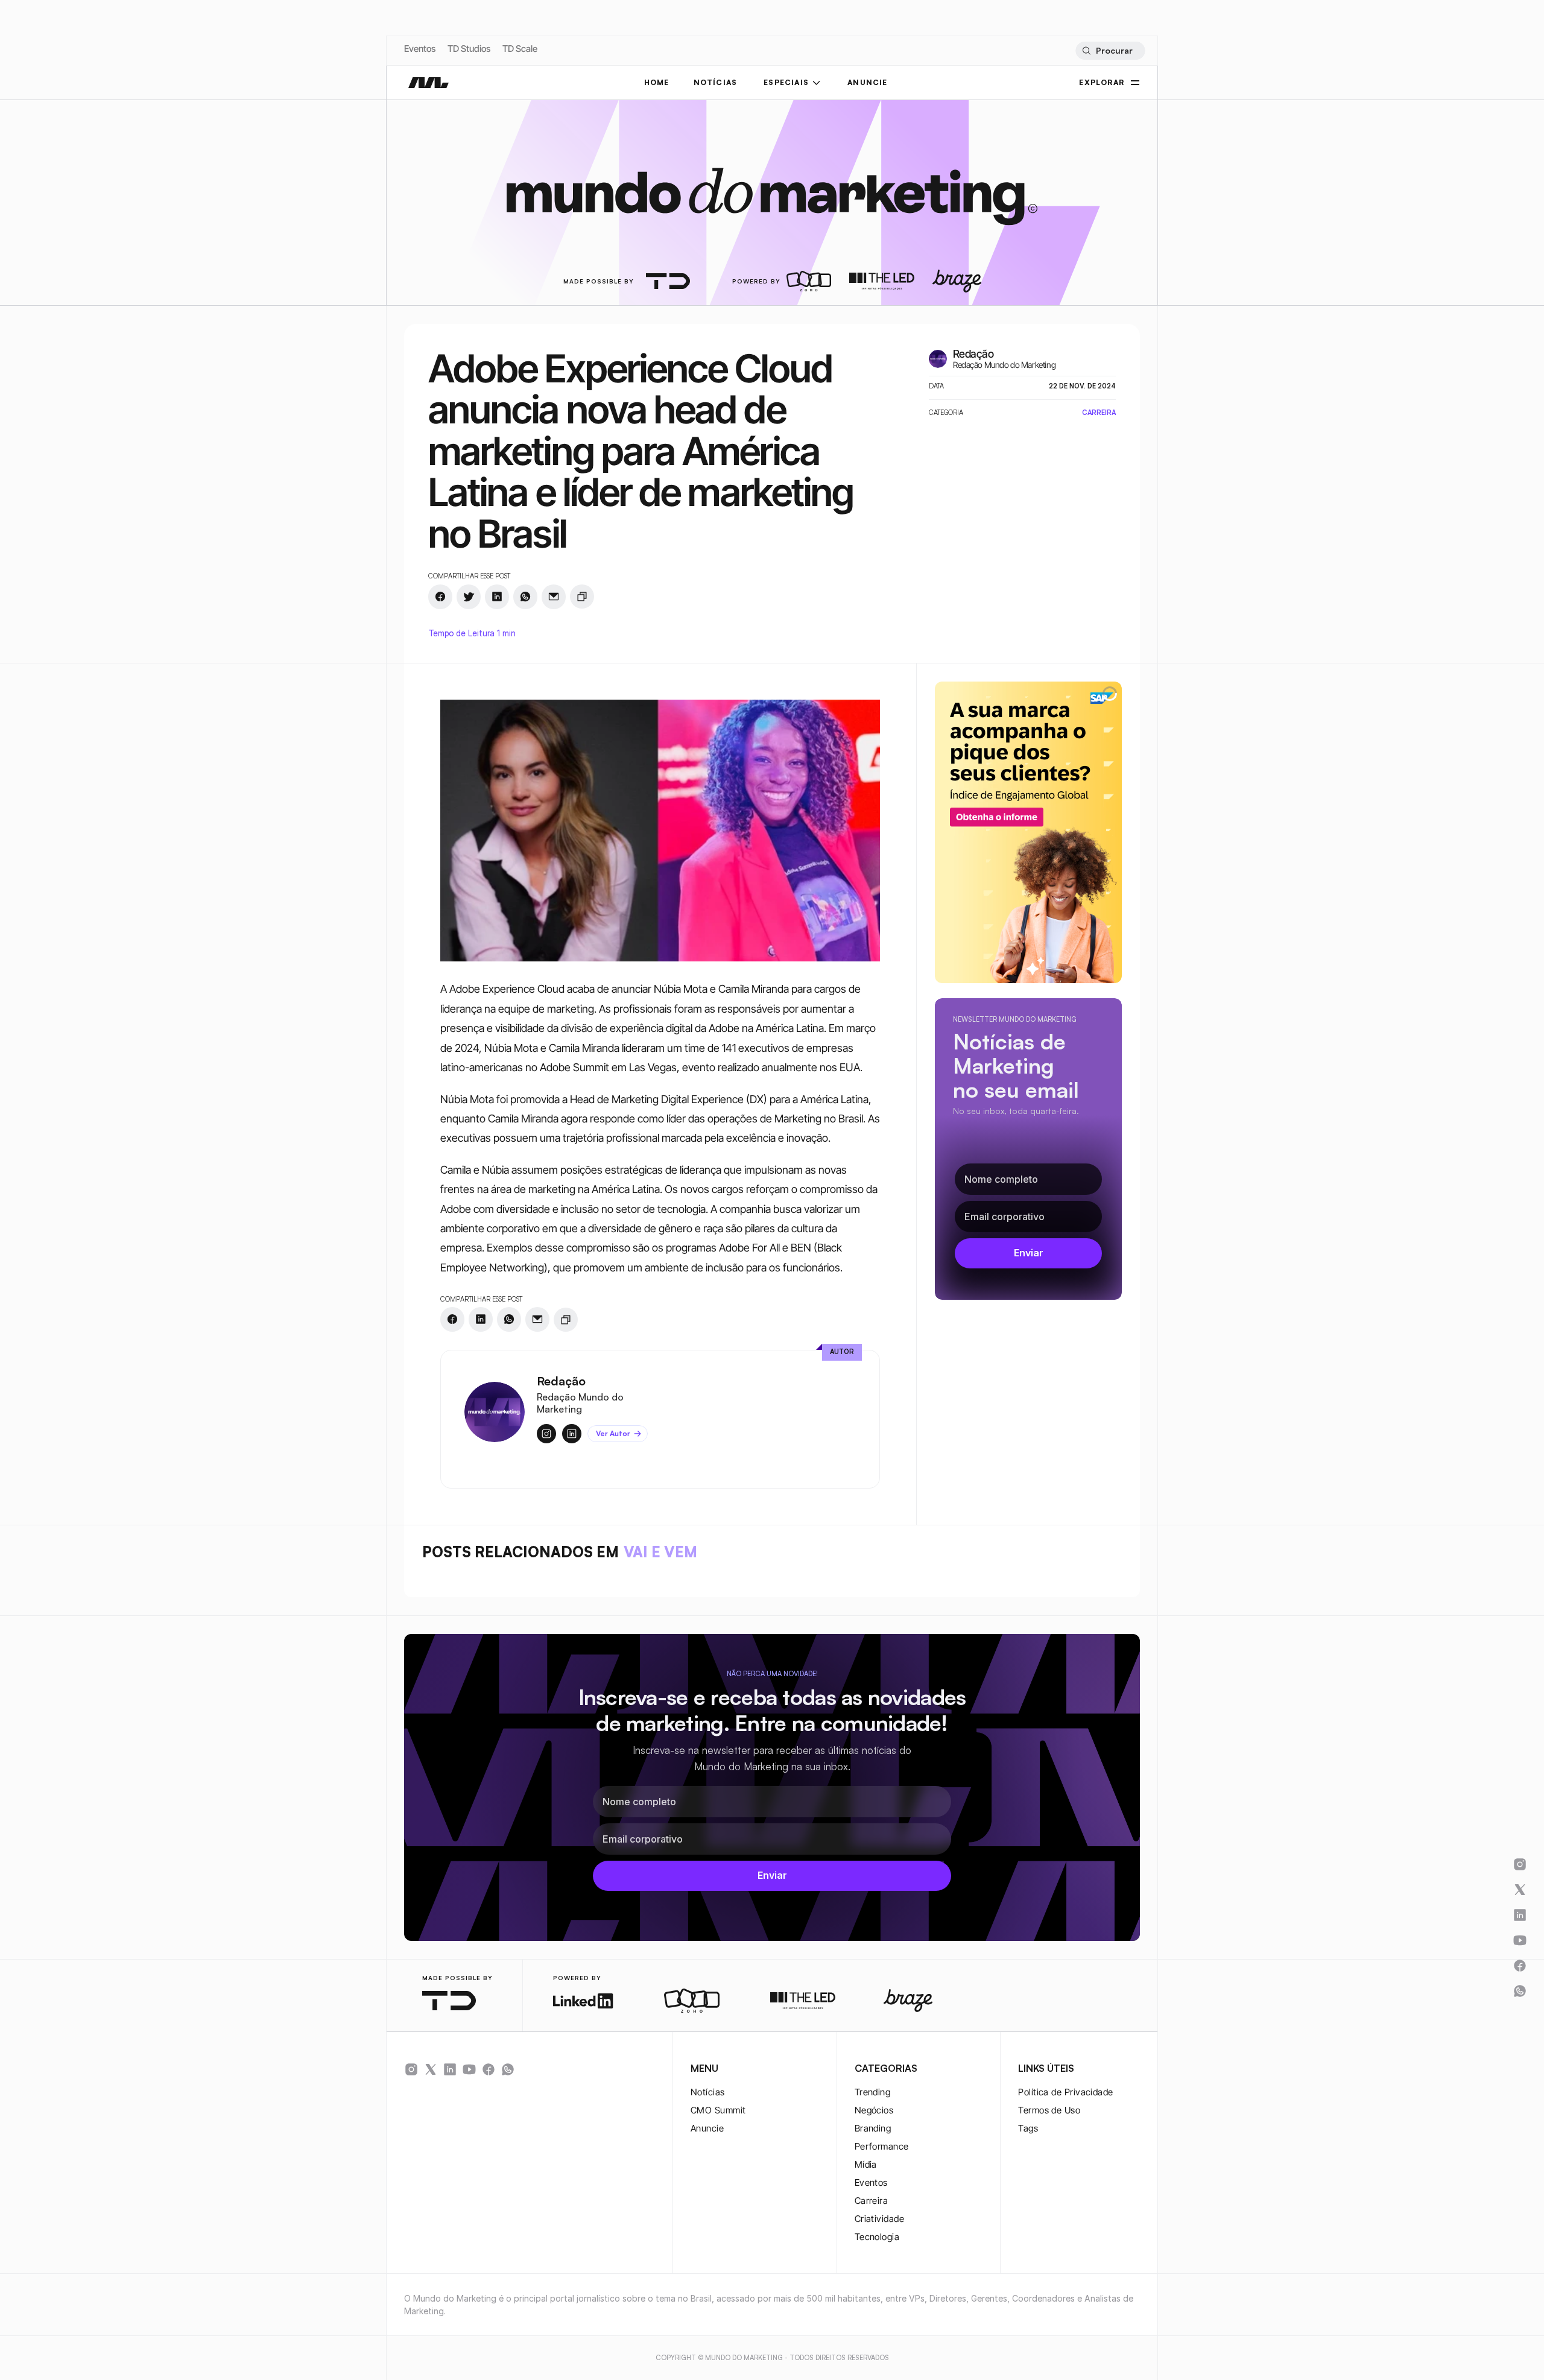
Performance (882, 2146)
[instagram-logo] (411, 2069)
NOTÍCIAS (716, 82)
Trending (873, 2092)
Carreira (872, 2201)
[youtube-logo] (469, 2069)
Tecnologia (877, 2237)
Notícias (708, 2092)
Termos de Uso (1049, 2110)
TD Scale (520, 49)
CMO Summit (718, 2110)
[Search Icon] (1110, 51)
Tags (1028, 2128)
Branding (873, 2128)
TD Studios (469, 49)
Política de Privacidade (1065, 2092)
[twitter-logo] (431, 2069)
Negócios (874, 2110)
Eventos (420, 49)
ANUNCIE (867, 82)
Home (657, 82)
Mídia (866, 2164)
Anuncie (707, 2128)
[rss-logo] (489, 2069)
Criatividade (879, 2219)
